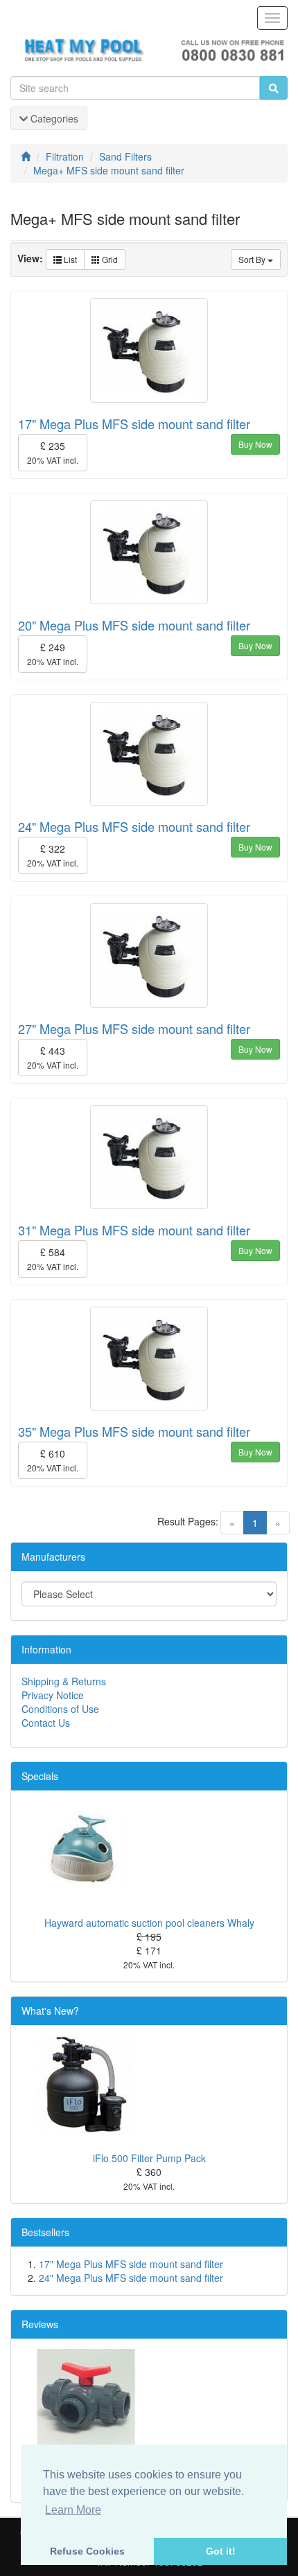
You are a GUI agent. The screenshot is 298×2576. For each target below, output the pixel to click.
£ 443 (53, 1057)
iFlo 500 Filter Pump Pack (149, 2158)
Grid (109, 259)
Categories (53, 118)
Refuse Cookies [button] (87, 2551)
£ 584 (53, 1259)
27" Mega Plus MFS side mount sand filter (134, 1028)
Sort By (253, 259)
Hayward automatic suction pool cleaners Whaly (149, 1923)
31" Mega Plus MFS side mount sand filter (134, 1230)
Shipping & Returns (64, 1681)
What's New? (50, 2011)
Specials (40, 1776)
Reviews (40, 2324)
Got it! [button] (221, 2551)
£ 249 (53, 654)
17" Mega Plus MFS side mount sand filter (134, 424)
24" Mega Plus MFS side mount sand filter (134, 826)
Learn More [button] (73, 2510)
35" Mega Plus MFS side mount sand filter (134, 1431)
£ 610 (53, 1460)
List (69, 259)
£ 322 (53, 855)
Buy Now (255, 444)
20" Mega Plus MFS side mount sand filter (134, 625)
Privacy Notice (53, 1695)
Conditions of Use (60, 1709)
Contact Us (46, 1723)
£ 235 (53, 452)
